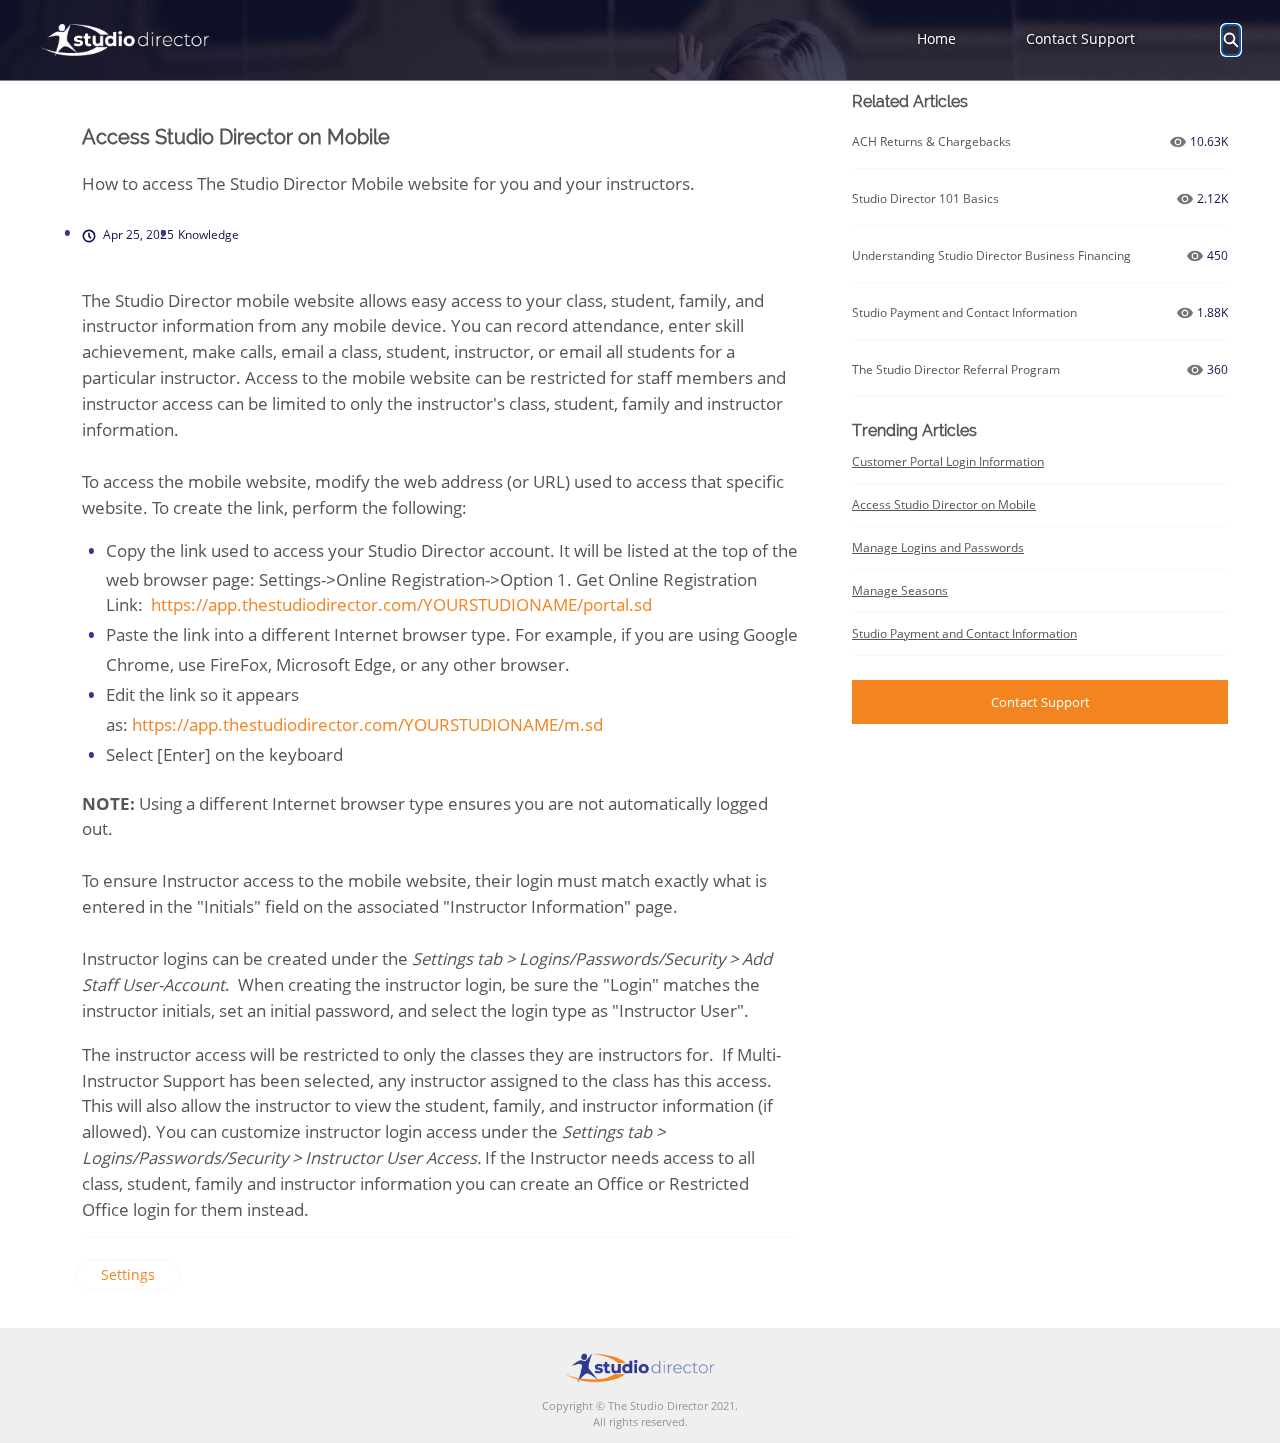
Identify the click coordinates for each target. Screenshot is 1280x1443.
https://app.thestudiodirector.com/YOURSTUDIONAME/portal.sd (401, 604)
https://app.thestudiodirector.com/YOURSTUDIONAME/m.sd (367, 724)
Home (936, 38)
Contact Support (1080, 38)
